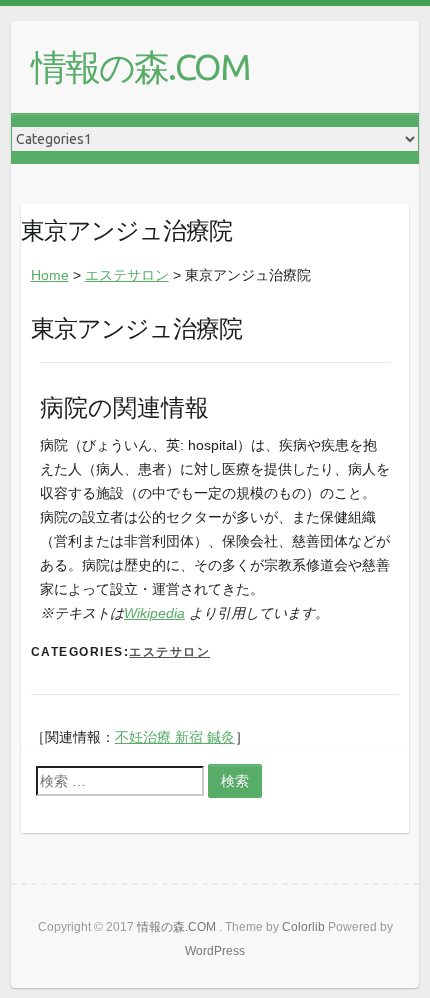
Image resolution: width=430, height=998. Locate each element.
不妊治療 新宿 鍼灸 (175, 737)
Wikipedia (154, 613)
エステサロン (127, 275)
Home (50, 275)
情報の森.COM (140, 66)
